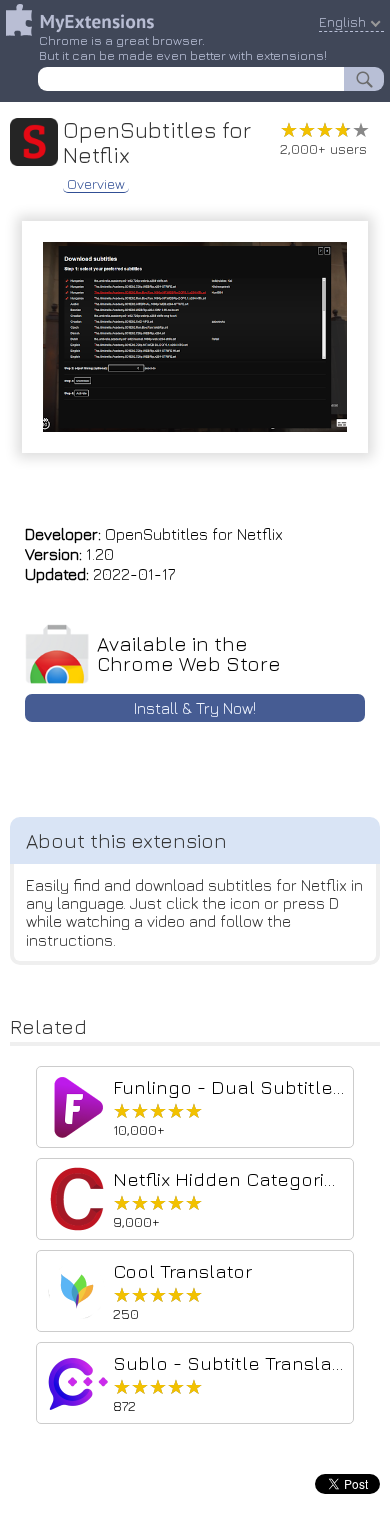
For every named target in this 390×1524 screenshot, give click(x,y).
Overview (96, 184)
